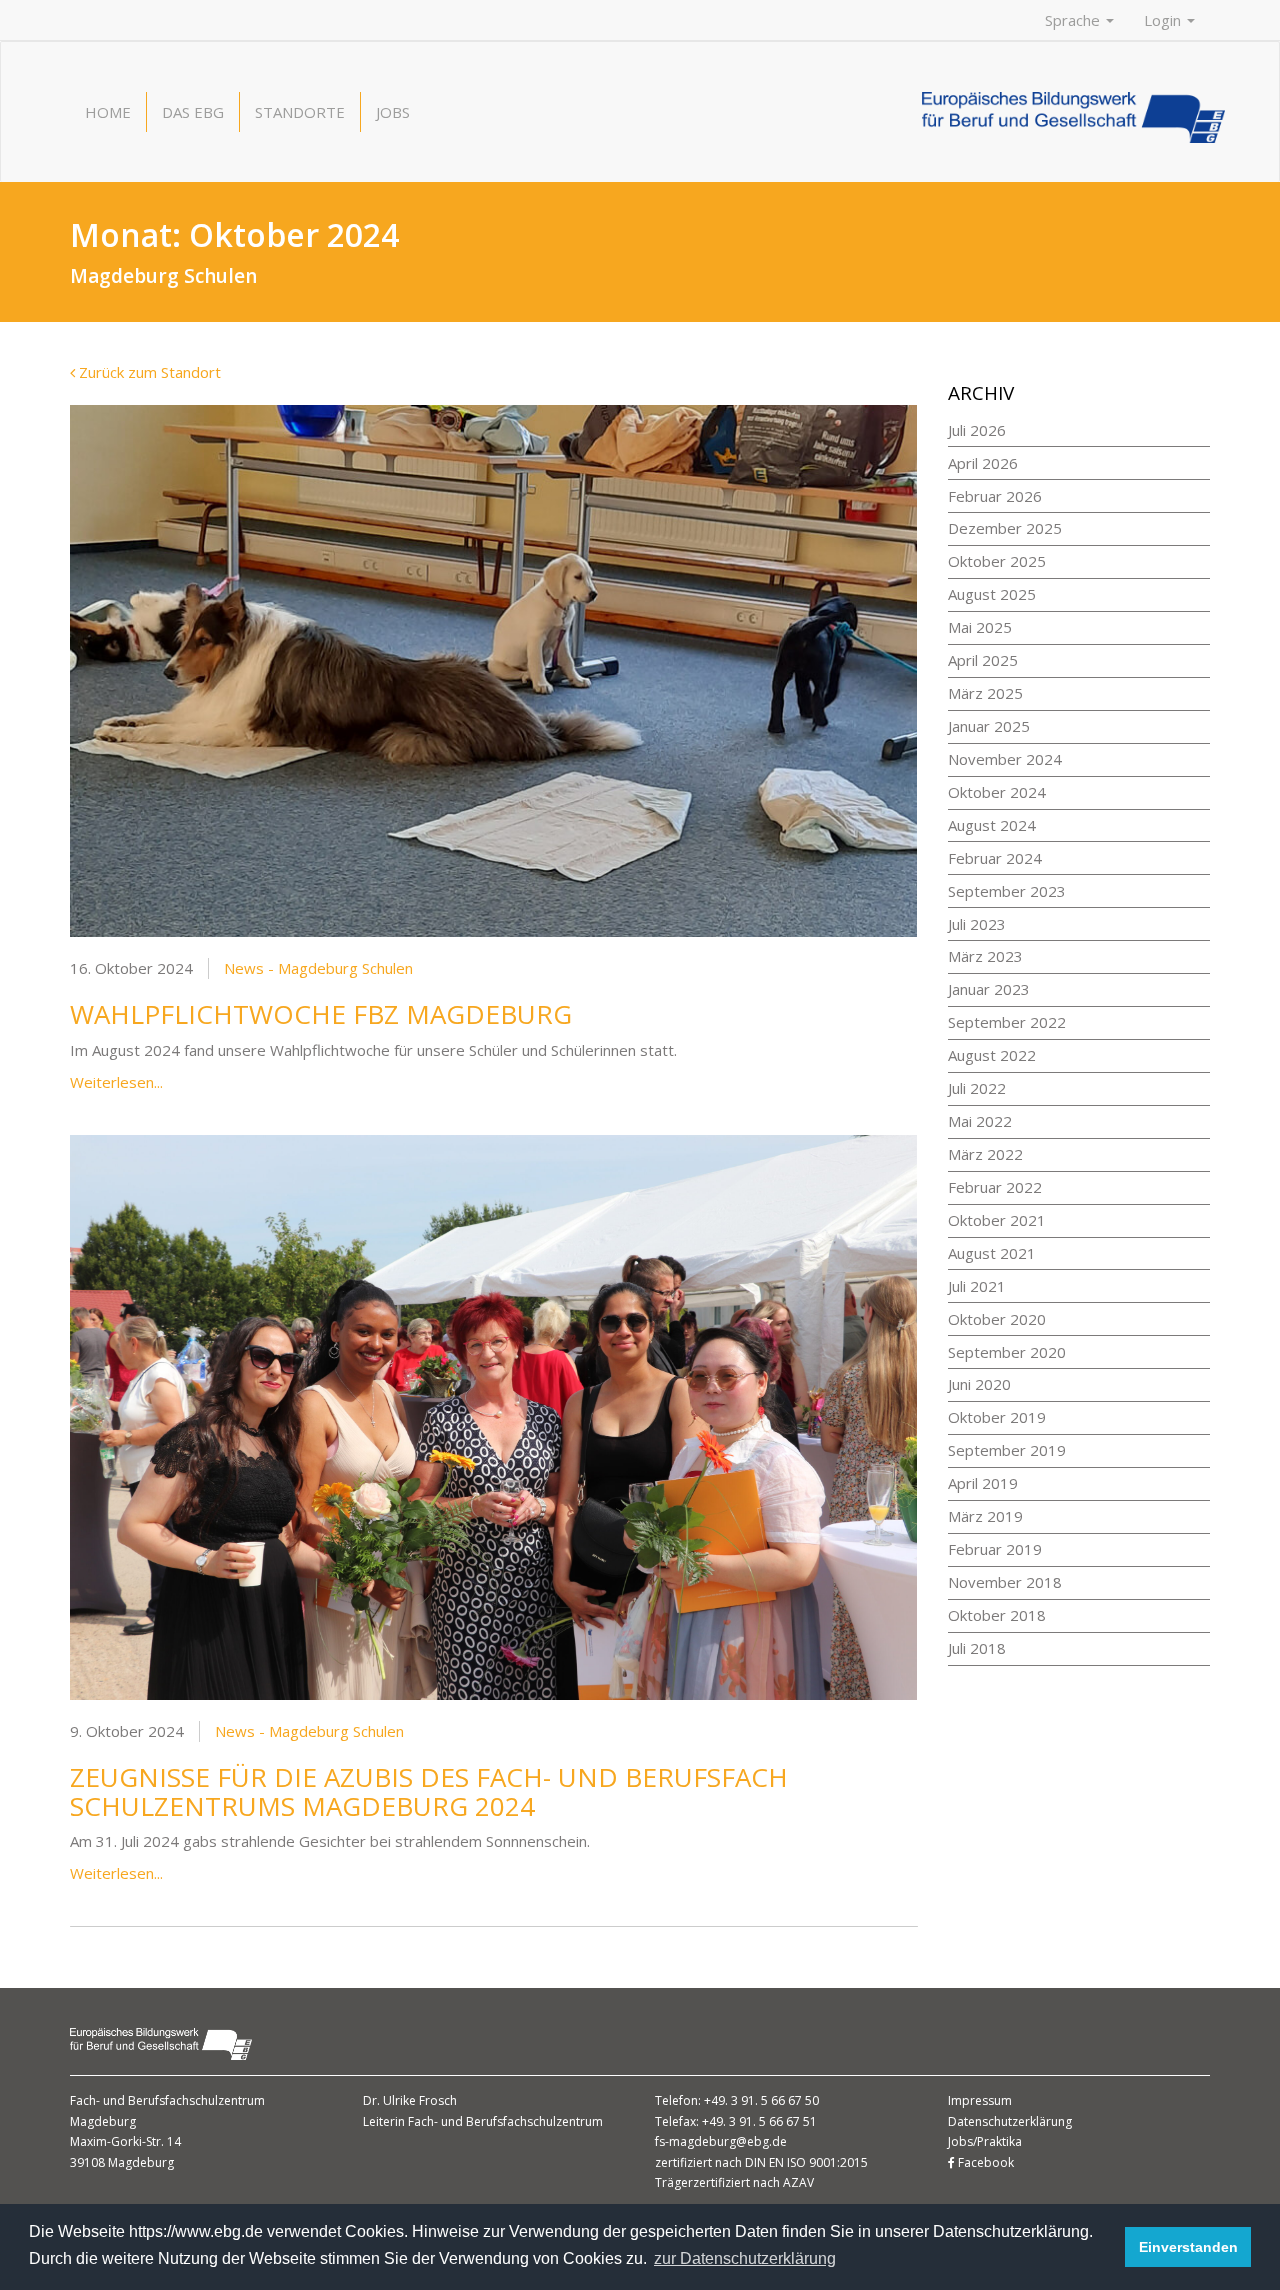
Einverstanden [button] (1188, 2247)
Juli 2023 (977, 924)
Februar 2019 (995, 1549)
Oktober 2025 (997, 561)
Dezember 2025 (1005, 528)
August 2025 (992, 594)
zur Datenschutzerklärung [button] (745, 2258)
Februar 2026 (995, 496)
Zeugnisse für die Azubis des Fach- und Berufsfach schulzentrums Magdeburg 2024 (429, 1791)
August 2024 (992, 825)
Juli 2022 (977, 1088)
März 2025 (985, 693)
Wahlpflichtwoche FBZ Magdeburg (321, 1014)
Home (108, 112)
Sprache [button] (1074, 20)
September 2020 (1007, 1352)
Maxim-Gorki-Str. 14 (125, 2141)
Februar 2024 (995, 858)
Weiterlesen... (116, 1082)
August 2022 (992, 1055)
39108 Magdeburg (122, 2162)
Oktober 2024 (997, 792)
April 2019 (983, 1483)
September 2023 (1007, 891)
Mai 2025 (980, 627)
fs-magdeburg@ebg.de (721, 2141)
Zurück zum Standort (148, 372)
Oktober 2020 (997, 1319)
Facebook (984, 2162)
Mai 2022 (980, 1121)
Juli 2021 (977, 1286)
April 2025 (983, 660)
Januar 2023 (989, 989)
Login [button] (1164, 20)
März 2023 (985, 956)
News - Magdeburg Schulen (318, 968)
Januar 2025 (989, 726)
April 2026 (983, 463)
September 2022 (1007, 1022)
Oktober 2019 (997, 1417)
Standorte (300, 112)
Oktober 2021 (997, 1220)
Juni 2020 (979, 1384)
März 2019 (985, 1516)
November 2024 (1005, 759)
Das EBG (193, 112)
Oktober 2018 (997, 1615)
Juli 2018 (977, 1648)
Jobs (393, 112)
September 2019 (1007, 1450)
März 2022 (985, 1154)
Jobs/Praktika (985, 2141)
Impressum (980, 2100)
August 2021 (992, 1253)
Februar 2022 (995, 1187)
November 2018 (1005, 1582)
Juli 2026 (977, 430)
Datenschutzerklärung (1010, 2121)
